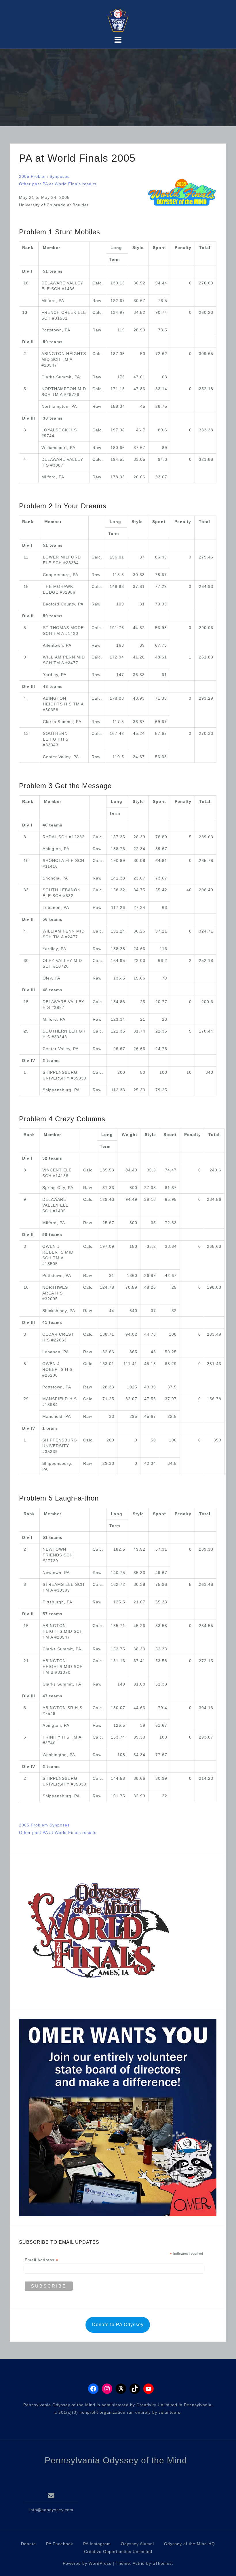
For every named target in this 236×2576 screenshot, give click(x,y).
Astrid (139, 2563)
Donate (28, 2544)
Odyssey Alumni (137, 2544)
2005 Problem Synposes (44, 176)
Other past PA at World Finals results (58, 184)
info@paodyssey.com (51, 2510)
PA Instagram (97, 2544)
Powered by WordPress (87, 2563)
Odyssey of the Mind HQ (190, 2544)
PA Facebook (60, 2544)
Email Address (42, 2260)
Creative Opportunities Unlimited (118, 2552)
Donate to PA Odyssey (118, 2325)
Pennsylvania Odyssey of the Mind (116, 2460)
